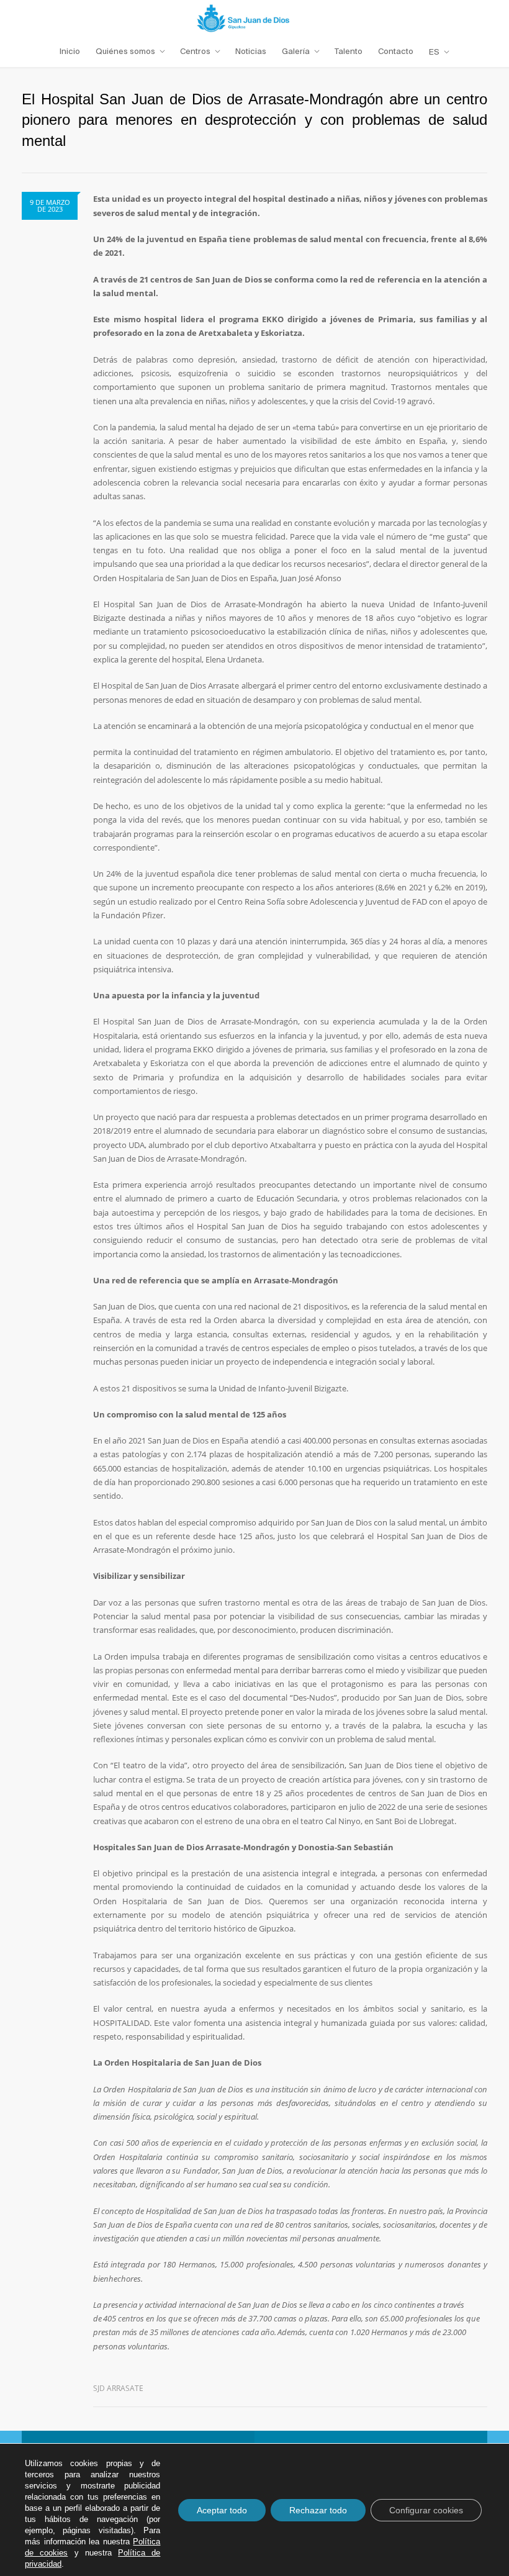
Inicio (70, 51)
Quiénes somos (125, 51)
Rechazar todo (318, 2510)
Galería (296, 51)
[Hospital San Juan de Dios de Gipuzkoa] (254, 18)
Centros (195, 51)
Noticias (251, 51)
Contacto (396, 51)
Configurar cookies (426, 2510)
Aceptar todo (222, 2510)
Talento (349, 51)
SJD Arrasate (118, 2388)
